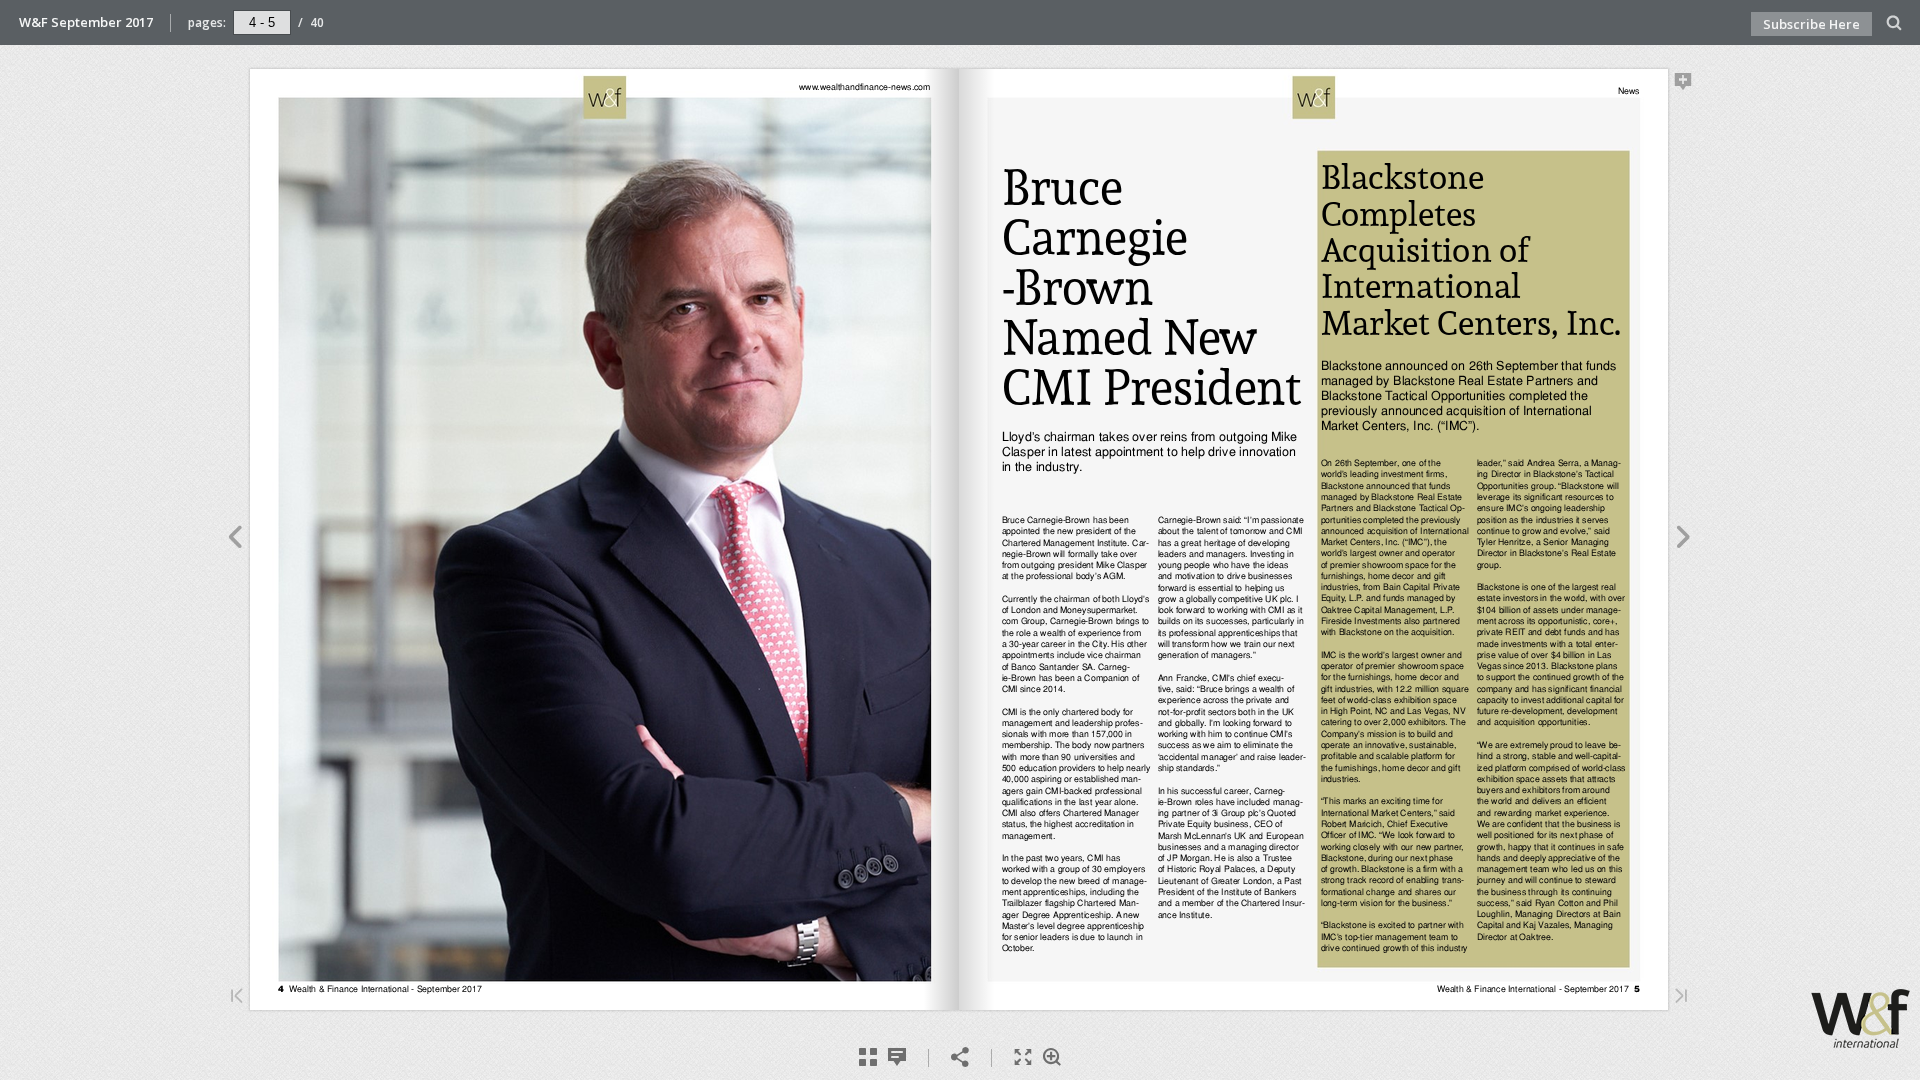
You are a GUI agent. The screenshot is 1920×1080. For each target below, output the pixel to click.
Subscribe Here (1811, 24)
